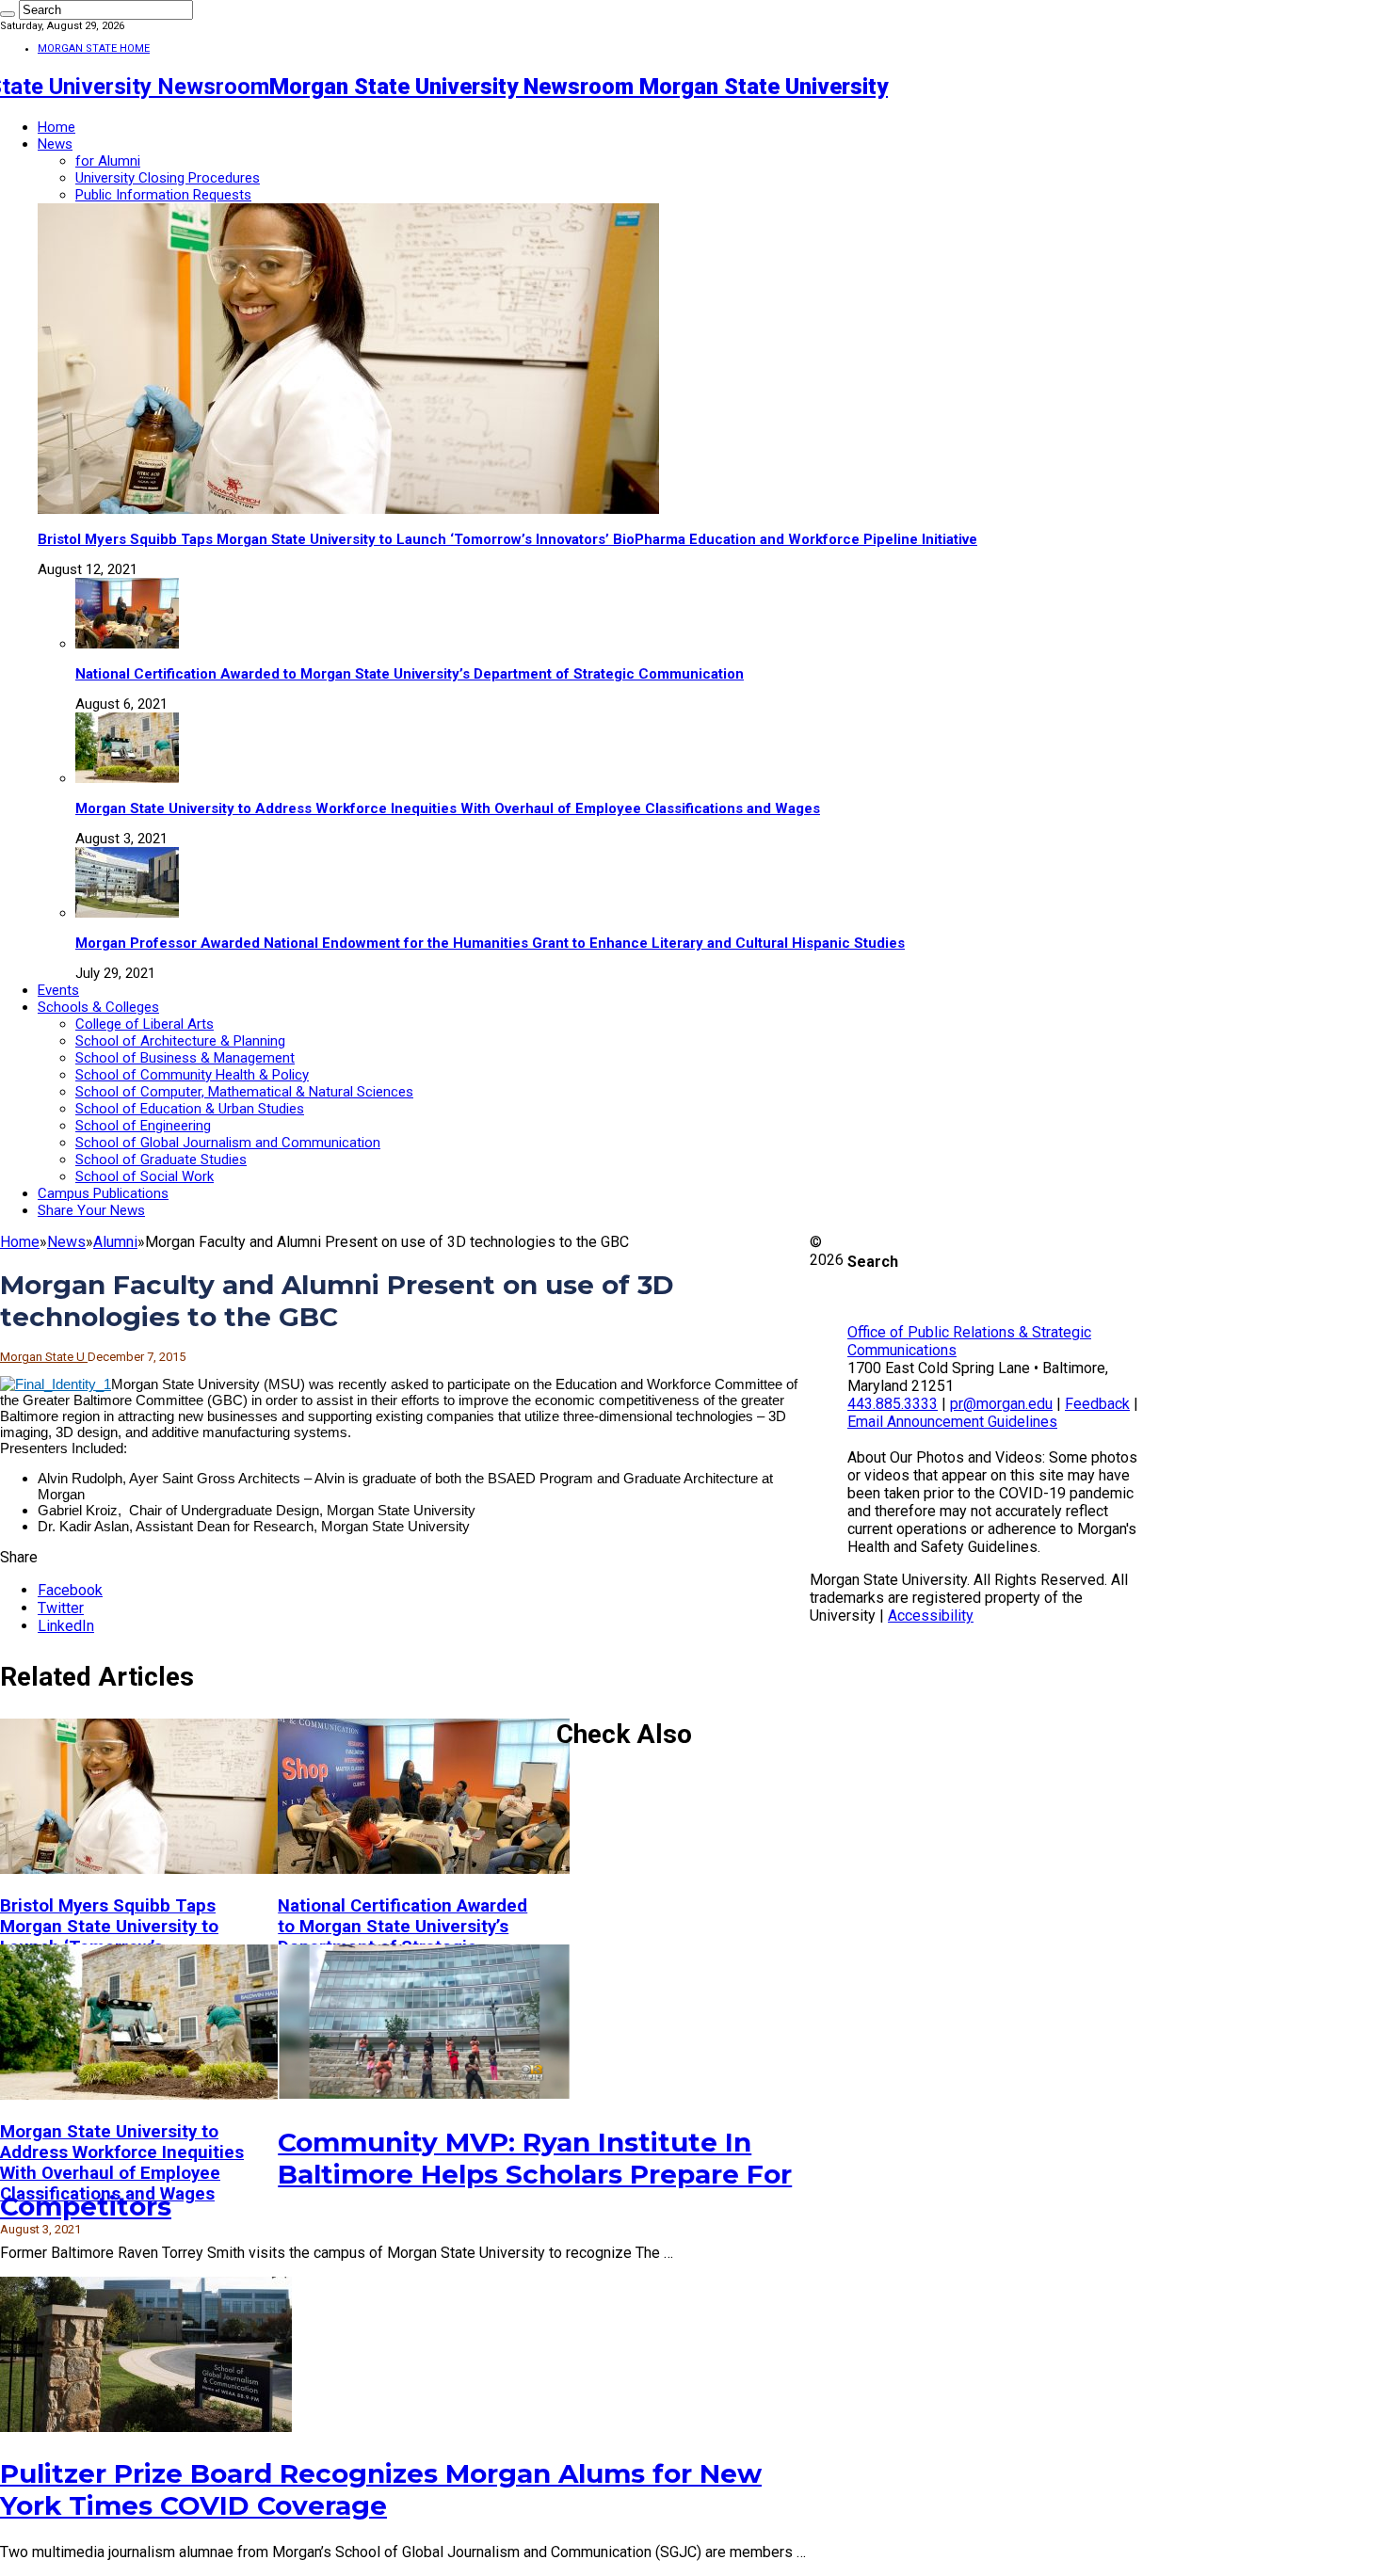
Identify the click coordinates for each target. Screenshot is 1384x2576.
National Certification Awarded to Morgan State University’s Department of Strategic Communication (410, 674)
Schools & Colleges (98, 1007)
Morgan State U (44, 1357)
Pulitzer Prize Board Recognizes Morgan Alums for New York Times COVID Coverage (381, 2489)
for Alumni (108, 161)
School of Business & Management (185, 1058)
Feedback (1097, 1404)
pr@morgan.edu (1001, 1404)
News (55, 144)
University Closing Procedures (168, 178)
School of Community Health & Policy (192, 1075)
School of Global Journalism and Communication (228, 1143)
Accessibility (931, 1616)
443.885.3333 (893, 1404)
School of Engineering (143, 1126)
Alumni (115, 1242)
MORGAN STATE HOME (94, 48)
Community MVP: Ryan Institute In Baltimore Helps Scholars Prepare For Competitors (396, 2174)
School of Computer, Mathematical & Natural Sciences (244, 1092)
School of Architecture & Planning (180, 1041)
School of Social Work (145, 1176)
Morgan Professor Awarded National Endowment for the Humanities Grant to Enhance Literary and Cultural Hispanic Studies (490, 943)
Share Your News (91, 1210)
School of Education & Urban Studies (190, 1109)
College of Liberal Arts (145, 1024)
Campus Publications (103, 1193)
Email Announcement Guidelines (952, 1422)
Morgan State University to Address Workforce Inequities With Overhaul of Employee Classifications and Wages (448, 808)
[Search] (8, 14)
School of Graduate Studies (161, 1160)
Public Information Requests (163, 195)
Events (58, 990)
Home (56, 127)
